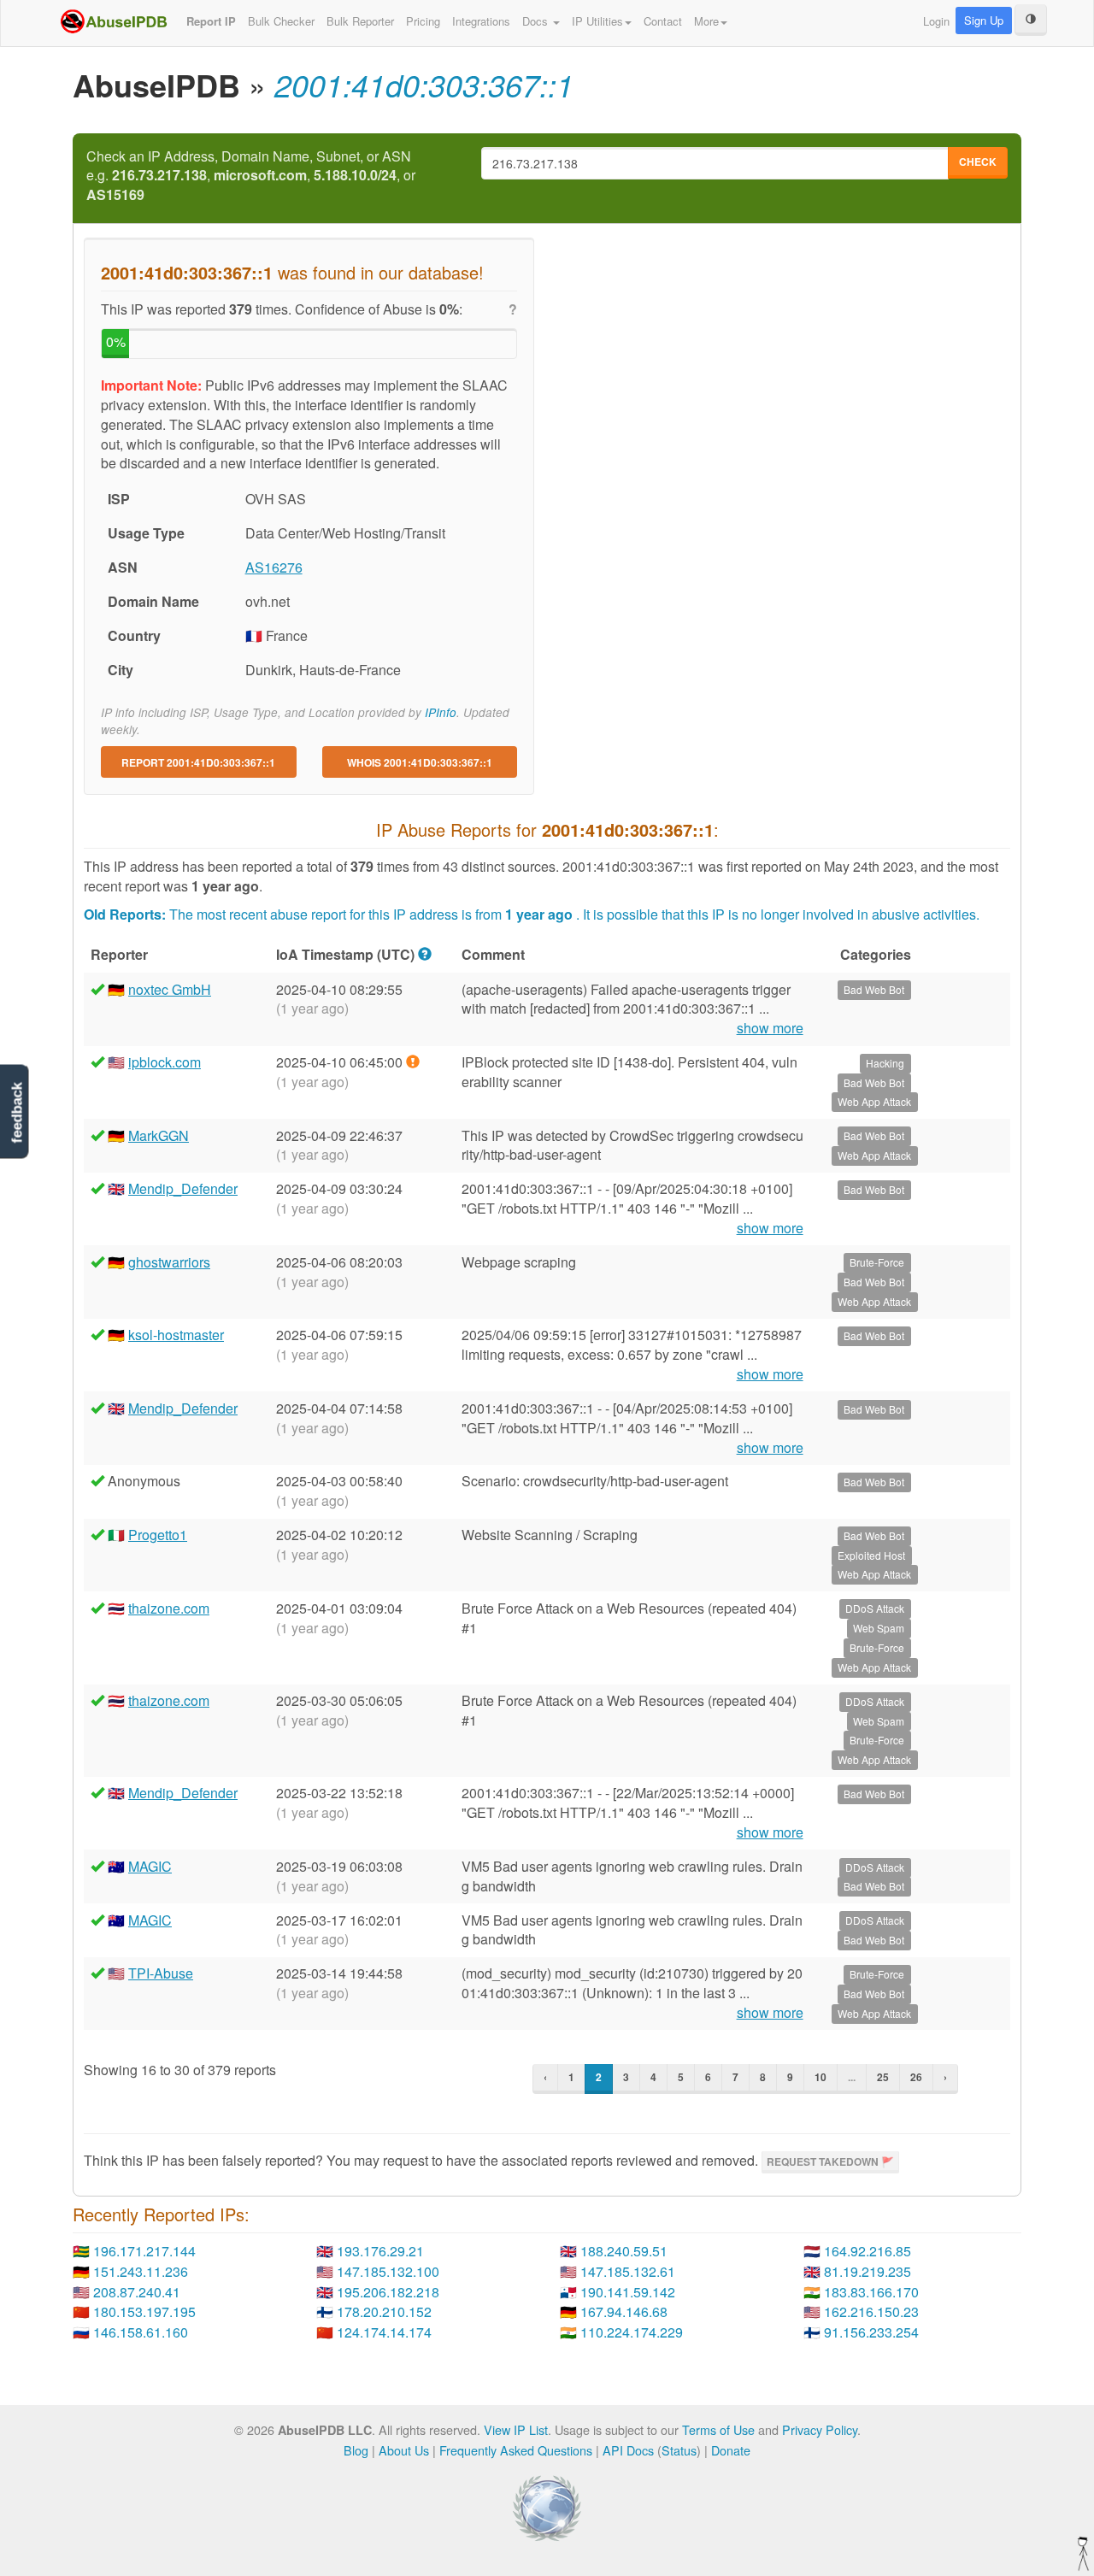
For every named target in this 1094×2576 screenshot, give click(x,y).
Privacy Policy (820, 2429)
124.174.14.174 (384, 2332)
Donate (731, 2450)
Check (978, 162)
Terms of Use (718, 2429)
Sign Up (984, 20)
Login (936, 21)
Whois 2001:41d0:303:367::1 (420, 762)
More (706, 21)
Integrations (481, 21)
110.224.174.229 (632, 2332)
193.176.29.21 (380, 2251)
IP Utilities (597, 21)
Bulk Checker (281, 21)
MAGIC (150, 1866)
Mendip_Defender (183, 1188)
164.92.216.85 (868, 2251)
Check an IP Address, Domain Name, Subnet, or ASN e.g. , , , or (251, 176)
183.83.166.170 (871, 2292)
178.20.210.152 (384, 2311)
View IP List (516, 2429)
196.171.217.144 (144, 2251)
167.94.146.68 (624, 2311)
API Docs (628, 2450)
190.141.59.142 (628, 2292)
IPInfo (441, 712)
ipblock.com (165, 1062)
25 (883, 2077)
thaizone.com (169, 1608)
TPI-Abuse (161, 1973)
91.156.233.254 (871, 2332)
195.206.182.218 (388, 2292)
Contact (663, 21)
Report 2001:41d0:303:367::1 (198, 762)
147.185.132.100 (388, 2271)
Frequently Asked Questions (516, 2450)
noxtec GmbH (170, 989)
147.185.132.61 (628, 2271)
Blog (356, 2450)
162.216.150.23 (871, 2311)
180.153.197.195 (144, 2311)
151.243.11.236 (141, 2271)
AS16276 (274, 567)
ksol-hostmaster (176, 1335)
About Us (404, 2450)
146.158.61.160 (141, 2332)
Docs (537, 21)
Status (679, 2450)
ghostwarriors (169, 1262)
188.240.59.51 (624, 2251)
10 (820, 2077)
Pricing (423, 21)
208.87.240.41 (137, 2292)
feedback (17, 1112)
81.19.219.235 (868, 2271)
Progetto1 (158, 1535)
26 (916, 2077)
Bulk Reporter (360, 21)
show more (770, 1028)
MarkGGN (159, 1135)
